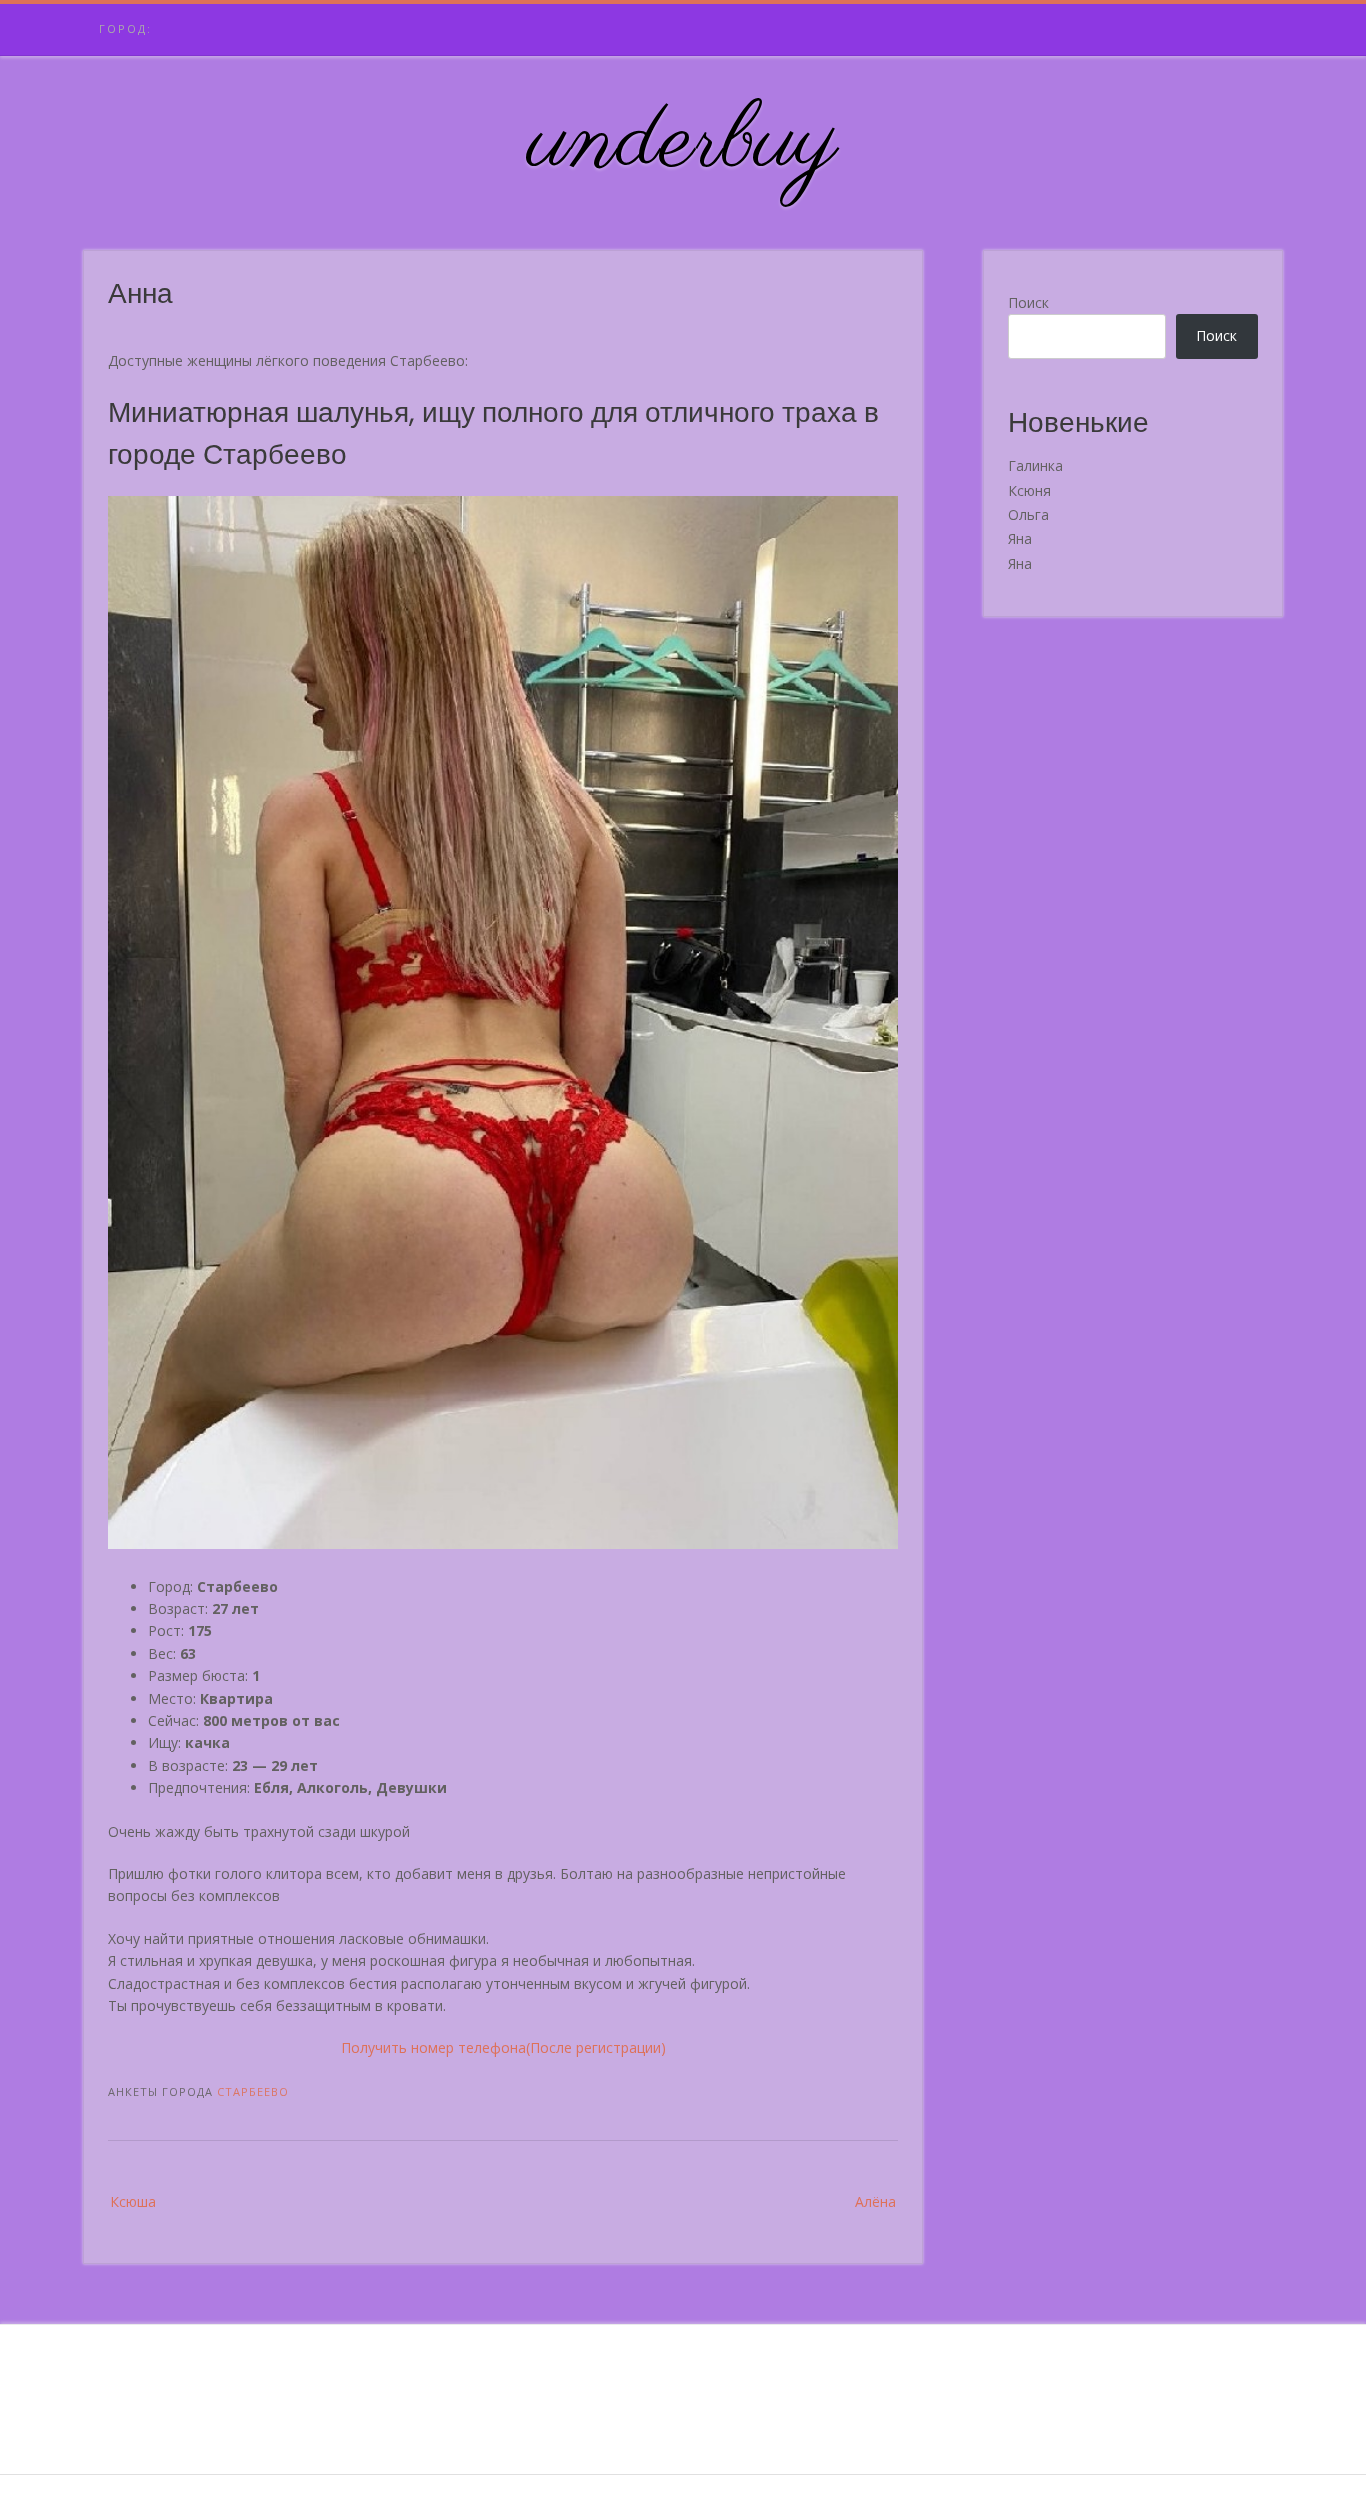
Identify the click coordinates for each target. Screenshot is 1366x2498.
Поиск (1028, 302)
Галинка (1035, 465)
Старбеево (253, 2091)
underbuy (683, 143)
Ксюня (1029, 490)
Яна (1020, 538)
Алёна (875, 2201)
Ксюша (133, 2201)
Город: (125, 28)
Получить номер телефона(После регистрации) (503, 2047)
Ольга (1028, 514)
